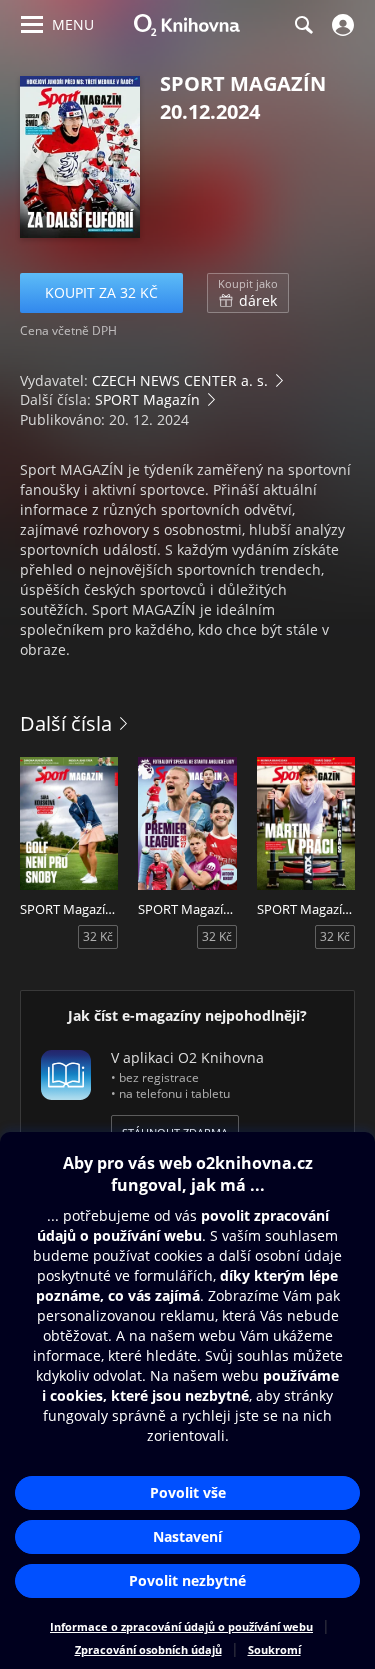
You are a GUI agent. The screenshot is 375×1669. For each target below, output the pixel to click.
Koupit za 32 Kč (101, 292)
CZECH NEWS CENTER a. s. (180, 380)
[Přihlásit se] (340, 25)
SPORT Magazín (147, 399)
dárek (248, 293)
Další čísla (66, 723)
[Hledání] (303, 25)
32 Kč (98, 936)
